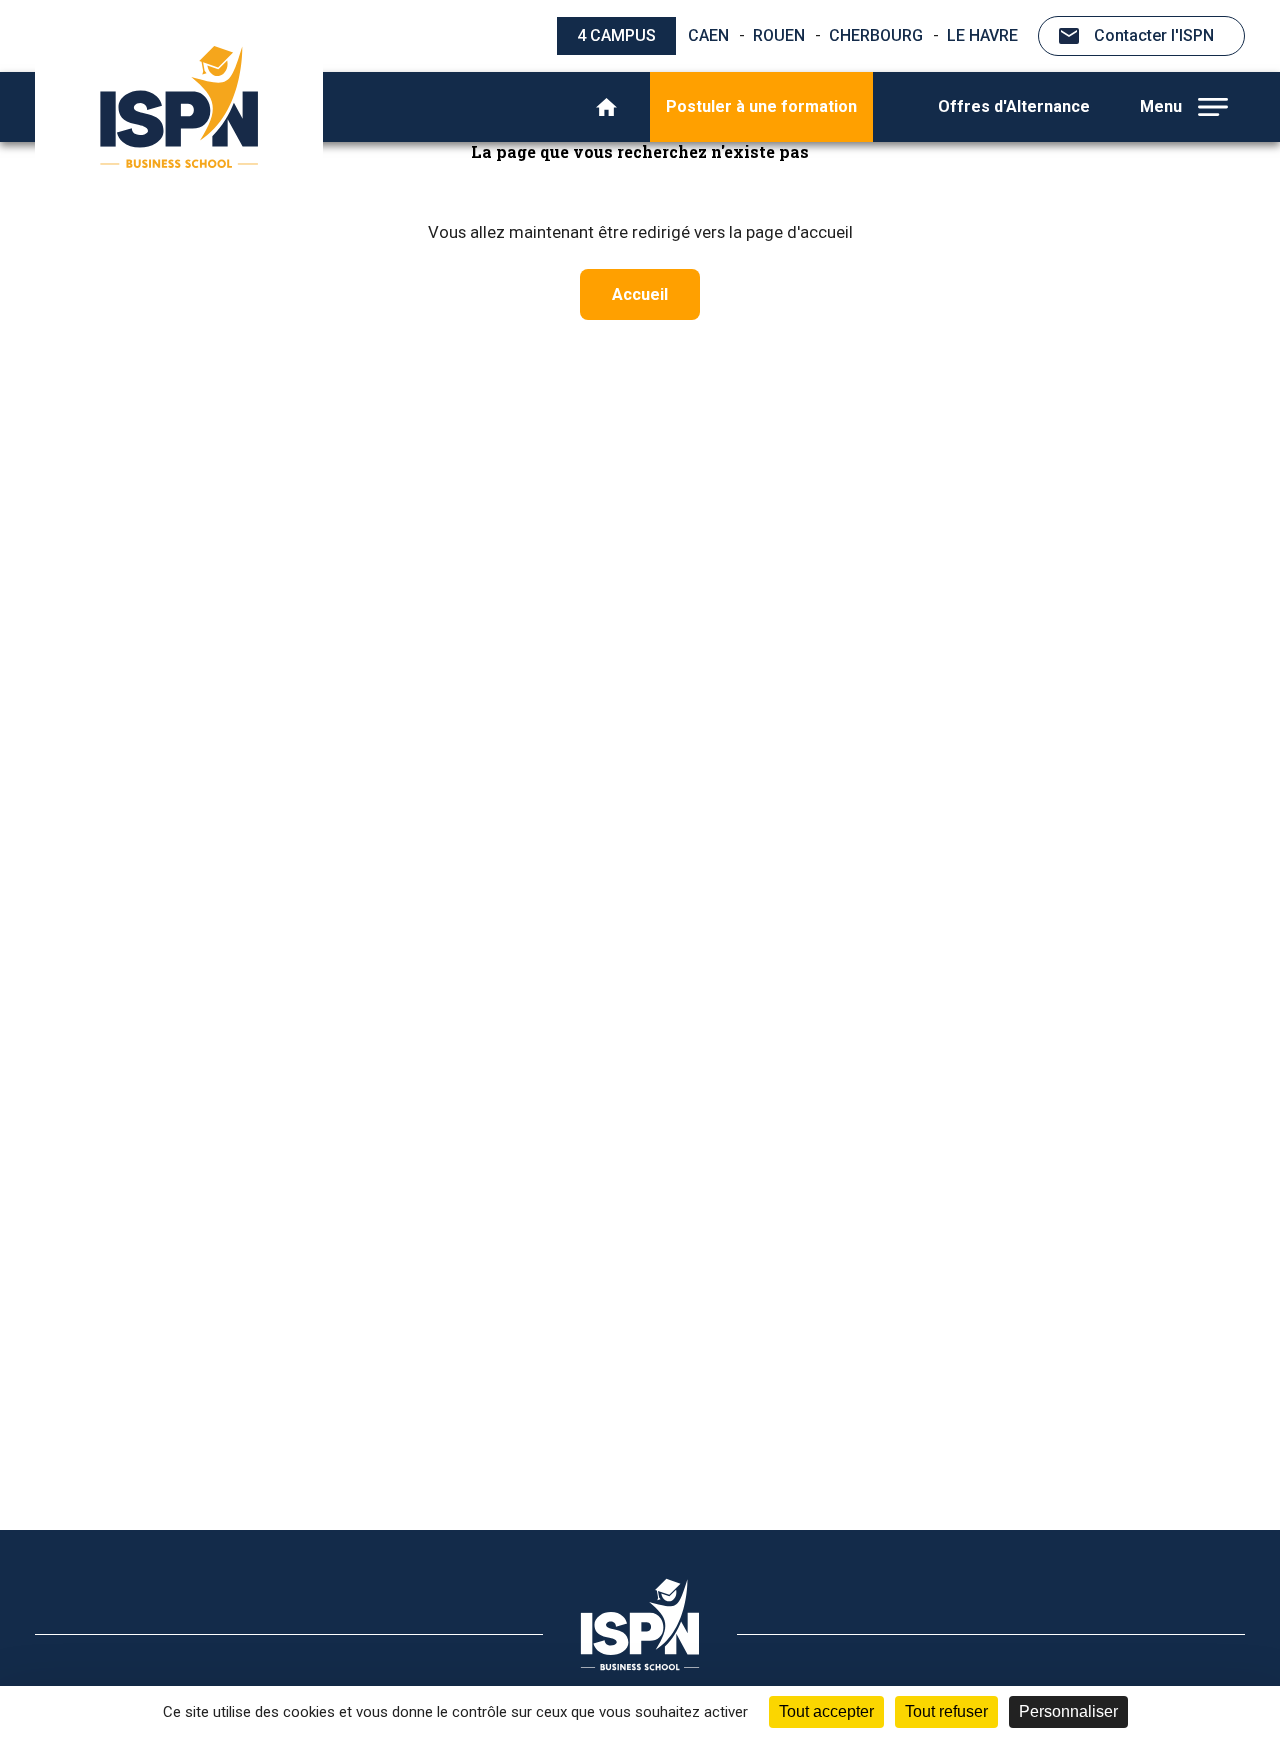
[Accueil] (606, 107)
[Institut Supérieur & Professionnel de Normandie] (179, 107)
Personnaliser (1068, 1711)
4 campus (616, 35)
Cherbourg (876, 35)
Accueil (640, 294)
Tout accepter (826, 1711)
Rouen (779, 35)
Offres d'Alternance (1014, 106)
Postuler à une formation (761, 106)
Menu (1161, 106)
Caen (708, 35)
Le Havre (982, 35)
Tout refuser (946, 1711)
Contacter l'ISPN (1154, 35)
